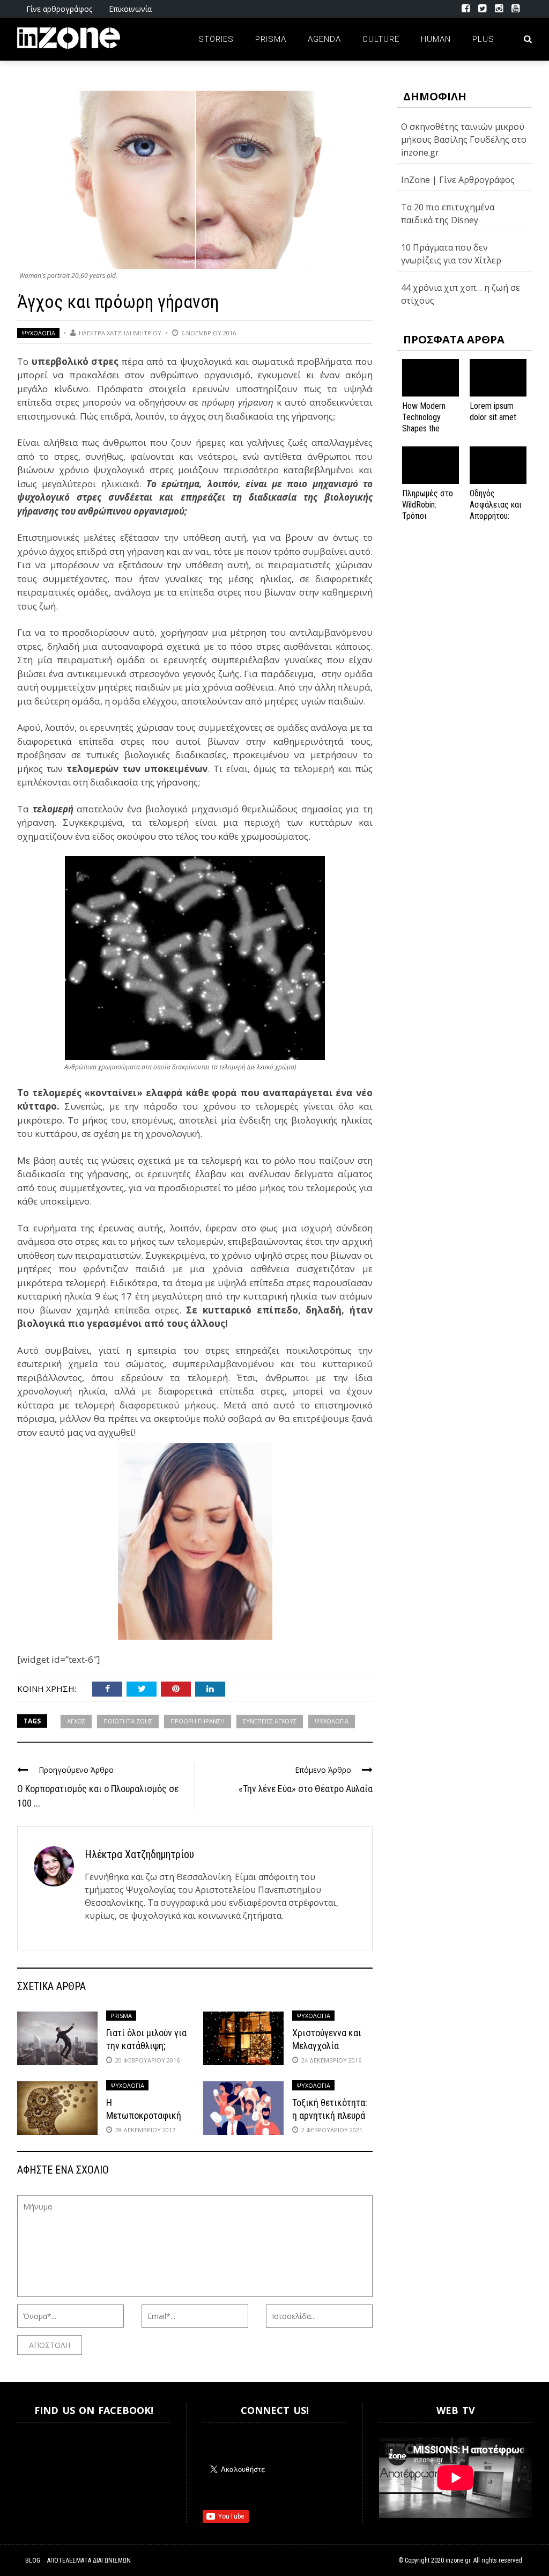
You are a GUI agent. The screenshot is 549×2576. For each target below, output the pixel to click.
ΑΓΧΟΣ (76, 1721)
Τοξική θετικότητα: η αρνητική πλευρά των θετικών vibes (330, 2115)
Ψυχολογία (38, 333)
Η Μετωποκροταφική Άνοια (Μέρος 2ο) (144, 2115)
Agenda (324, 39)
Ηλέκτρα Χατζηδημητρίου (120, 333)
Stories (216, 39)
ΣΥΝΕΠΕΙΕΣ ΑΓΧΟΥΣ (270, 1721)
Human (436, 39)
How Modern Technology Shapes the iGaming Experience (424, 428)
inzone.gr (458, 2560)
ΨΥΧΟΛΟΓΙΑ (332, 1721)
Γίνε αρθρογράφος (59, 9)
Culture (381, 39)
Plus (483, 39)
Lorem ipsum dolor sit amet (493, 412)
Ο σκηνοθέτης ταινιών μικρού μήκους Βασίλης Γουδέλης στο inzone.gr (464, 140)
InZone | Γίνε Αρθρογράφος (458, 180)
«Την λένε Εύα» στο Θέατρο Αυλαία (306, 1789)
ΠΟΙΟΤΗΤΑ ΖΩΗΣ (128, 1721)
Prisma (271, 39)
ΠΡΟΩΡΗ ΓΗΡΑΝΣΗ (198, 1721)
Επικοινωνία (130, 9)
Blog (33, 2560)
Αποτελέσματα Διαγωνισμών (89, 2560)
